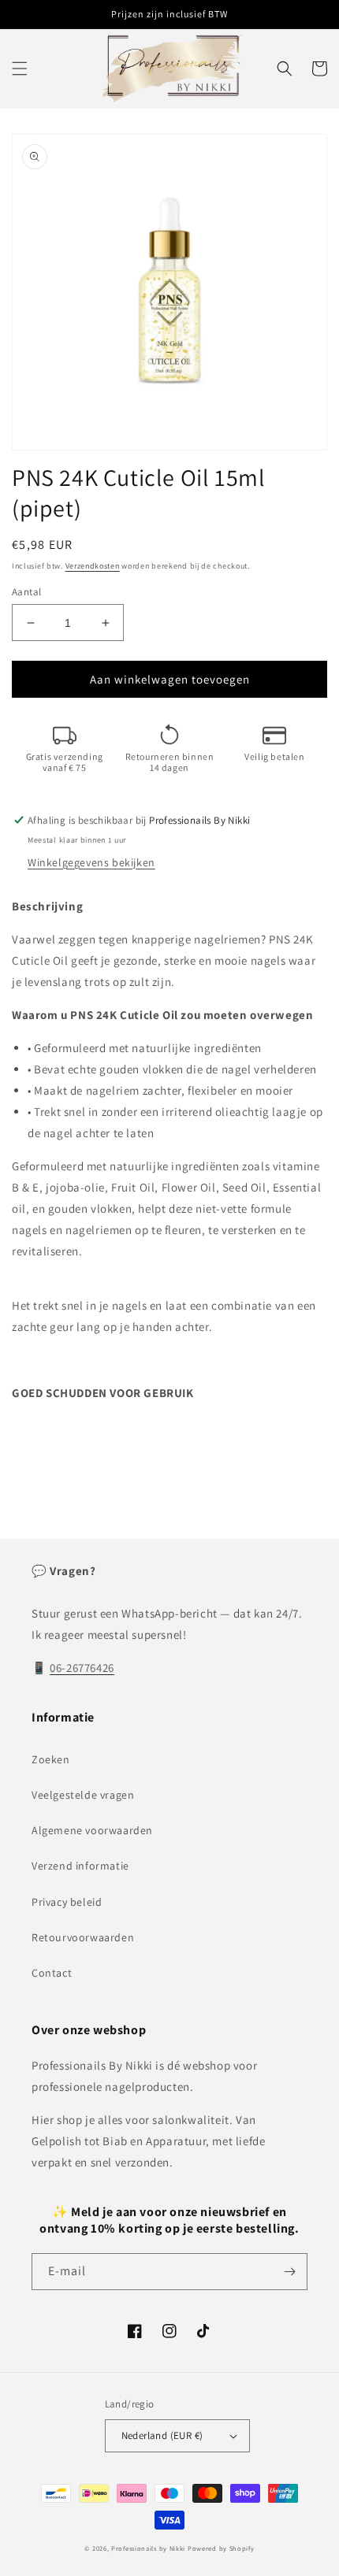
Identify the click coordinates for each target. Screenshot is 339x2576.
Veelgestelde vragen (83, 1795)
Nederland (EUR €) (162, 2435)
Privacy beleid (67, 1902)
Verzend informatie (80, 1866)
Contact (52, 1973)
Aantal (26, 592)
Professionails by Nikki (148, 2548)
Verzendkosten (93, 566)
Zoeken (51, 1759)
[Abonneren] (289, 2272)
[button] (20, 69)
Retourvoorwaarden (83, 1937)
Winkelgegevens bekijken (91, 862)
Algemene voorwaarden (92, 1830)
